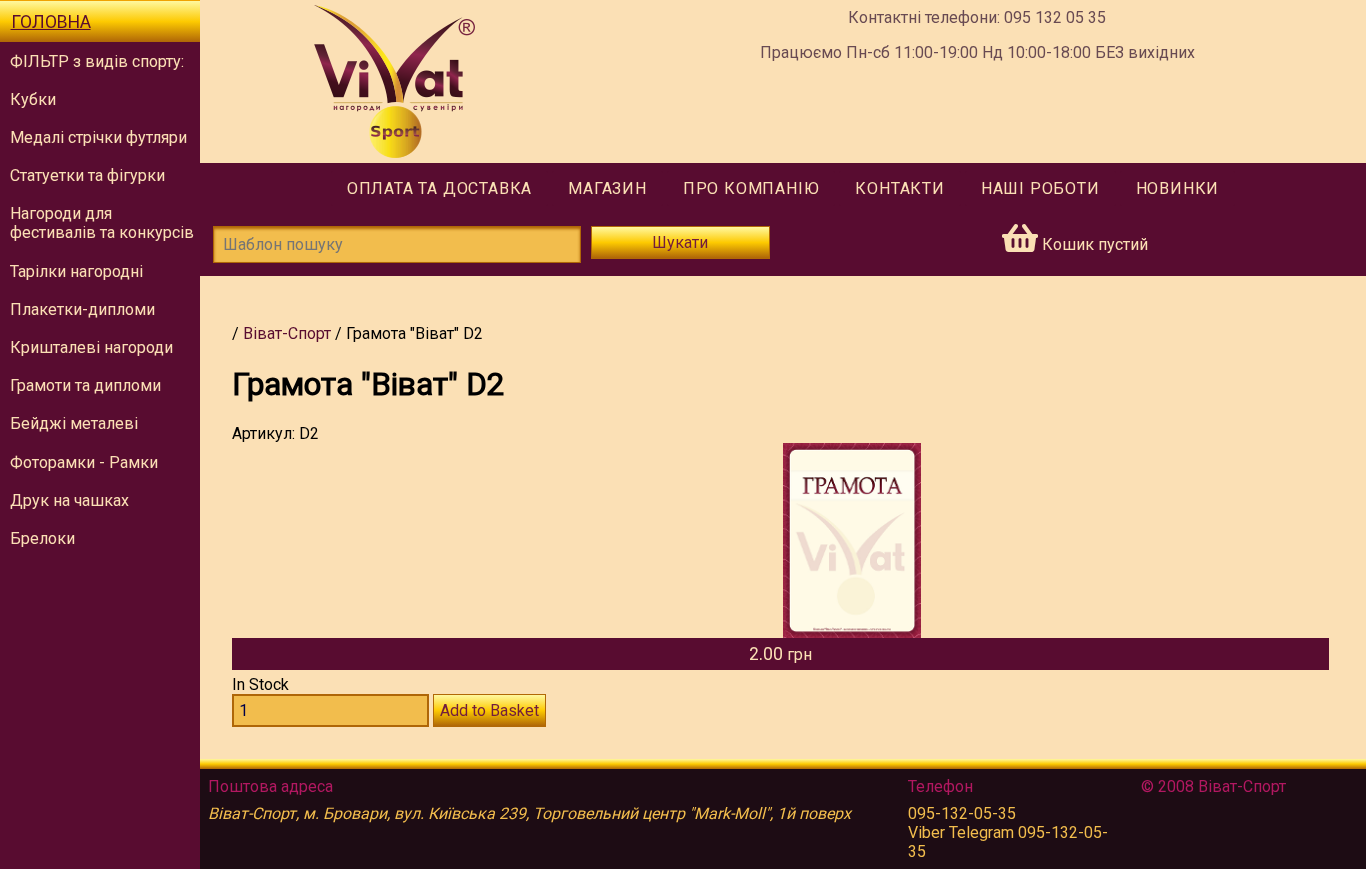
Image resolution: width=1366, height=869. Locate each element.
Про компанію (751, 188)
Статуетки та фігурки (87, 175)
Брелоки (42, 538)
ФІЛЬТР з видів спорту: (97, 61)
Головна (51, 22)
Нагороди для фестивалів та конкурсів (102, 223)
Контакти (899, 188)
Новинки (1178, 188)
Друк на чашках (69, 500)
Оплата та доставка (439, 188)
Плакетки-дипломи (82, 309)
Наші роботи (1040, 188)
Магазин (607, 188)
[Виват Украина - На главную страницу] (394, 81)
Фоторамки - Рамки (84, 462)
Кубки (33, 99)
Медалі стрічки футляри (98, 137)
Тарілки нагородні (76, 271)
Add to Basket (489, 710)
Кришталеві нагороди (91, 347)
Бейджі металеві (74, 423)
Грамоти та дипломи (85, 385)
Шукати (680, 242)
